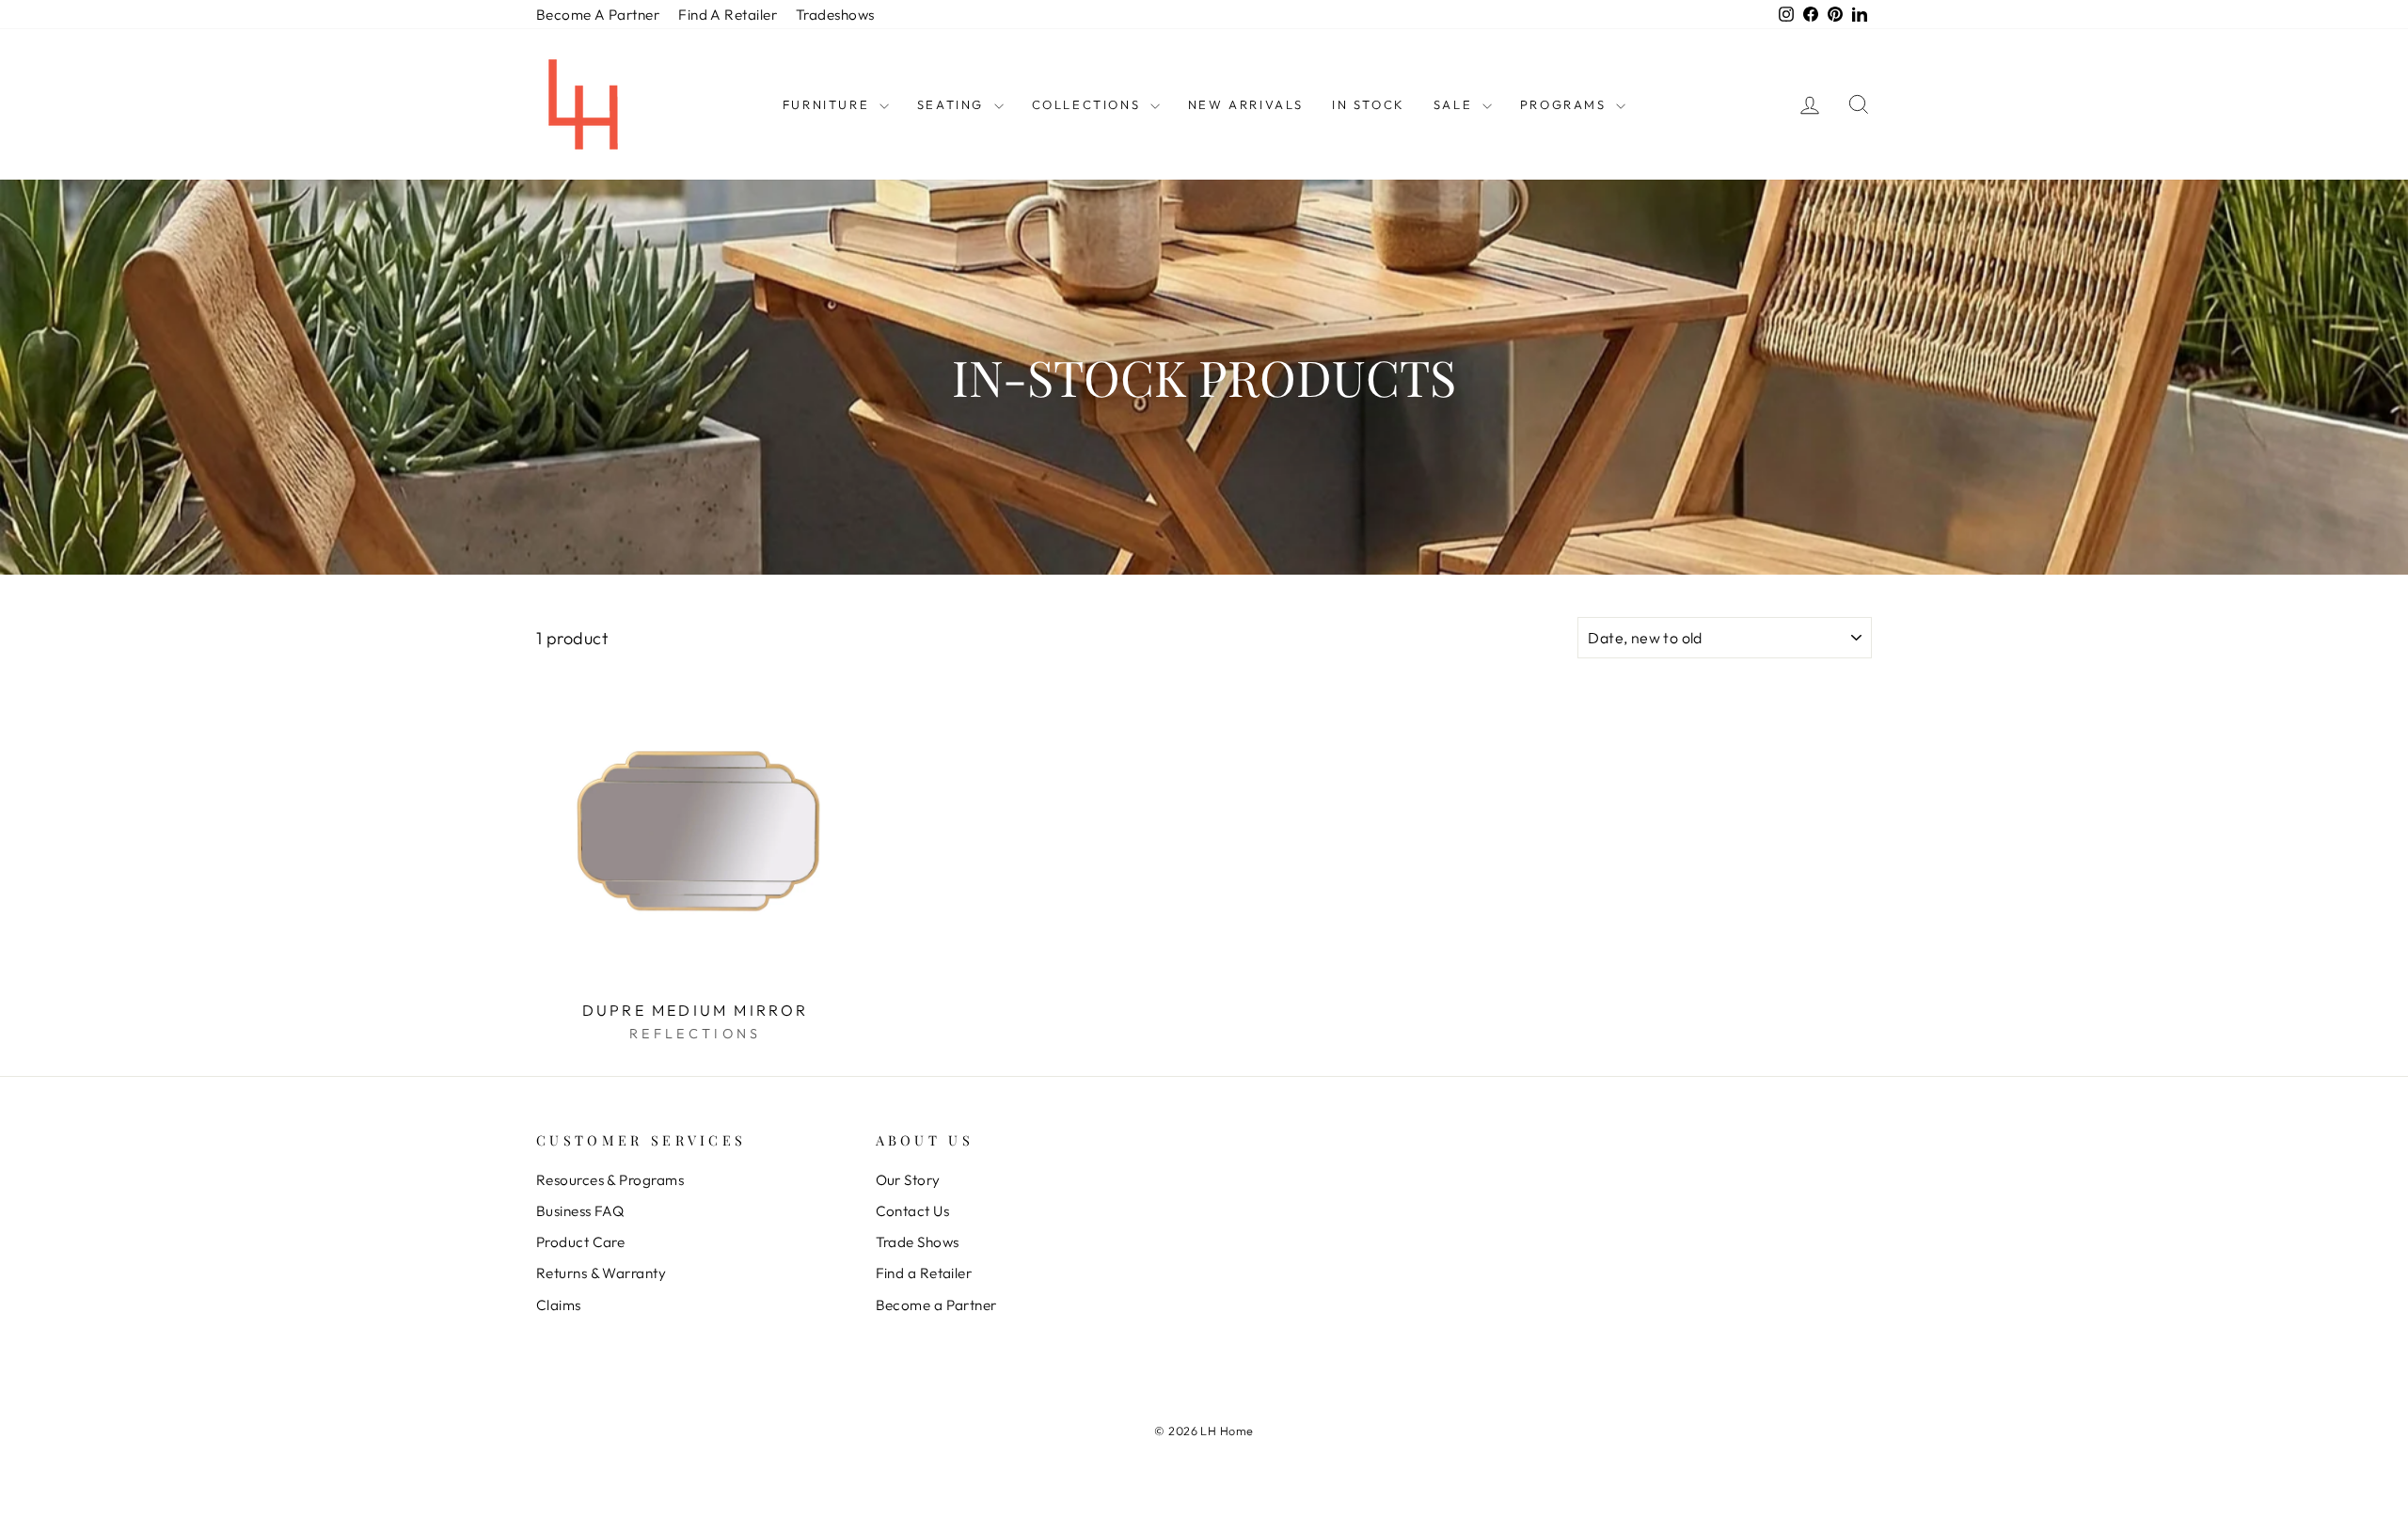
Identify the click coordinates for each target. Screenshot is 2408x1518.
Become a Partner (936, 1305)
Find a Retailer (924, 1273)
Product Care (580, 1242)
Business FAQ (580, 1211)
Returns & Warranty (601, 1273)
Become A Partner (598, 15)
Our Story (908, 1180)
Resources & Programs (610, 1180)
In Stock (1369, 104)
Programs (1566, 104)
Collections (1089, 104)
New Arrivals (1246, 104)
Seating (953, 104)
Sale (1456, 104)
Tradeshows (835, 15)
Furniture (829, 104)
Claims (559, 1305)
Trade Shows (918, 1242)
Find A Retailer (728, 15)
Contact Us (913, 1211)
